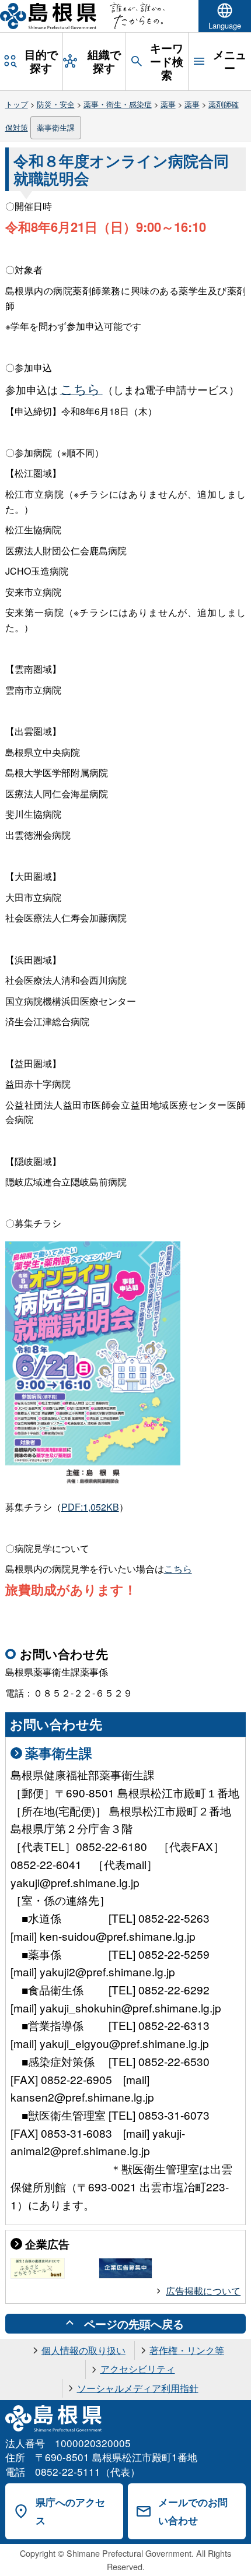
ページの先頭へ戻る (134, 2324)
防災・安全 (56, 104)
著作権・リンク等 (187, 2350)
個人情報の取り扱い (83, 2350)
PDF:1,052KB (90, 1507)
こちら (178, 1569)
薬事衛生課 (56, 127)
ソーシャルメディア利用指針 (138, 2388)
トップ (17, 104)
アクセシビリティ (138, 2369)
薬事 (168, 104)
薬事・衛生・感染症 (118, 104)
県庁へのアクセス (70, 2511)
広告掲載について (203, 2291)
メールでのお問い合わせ (193, 2511)
